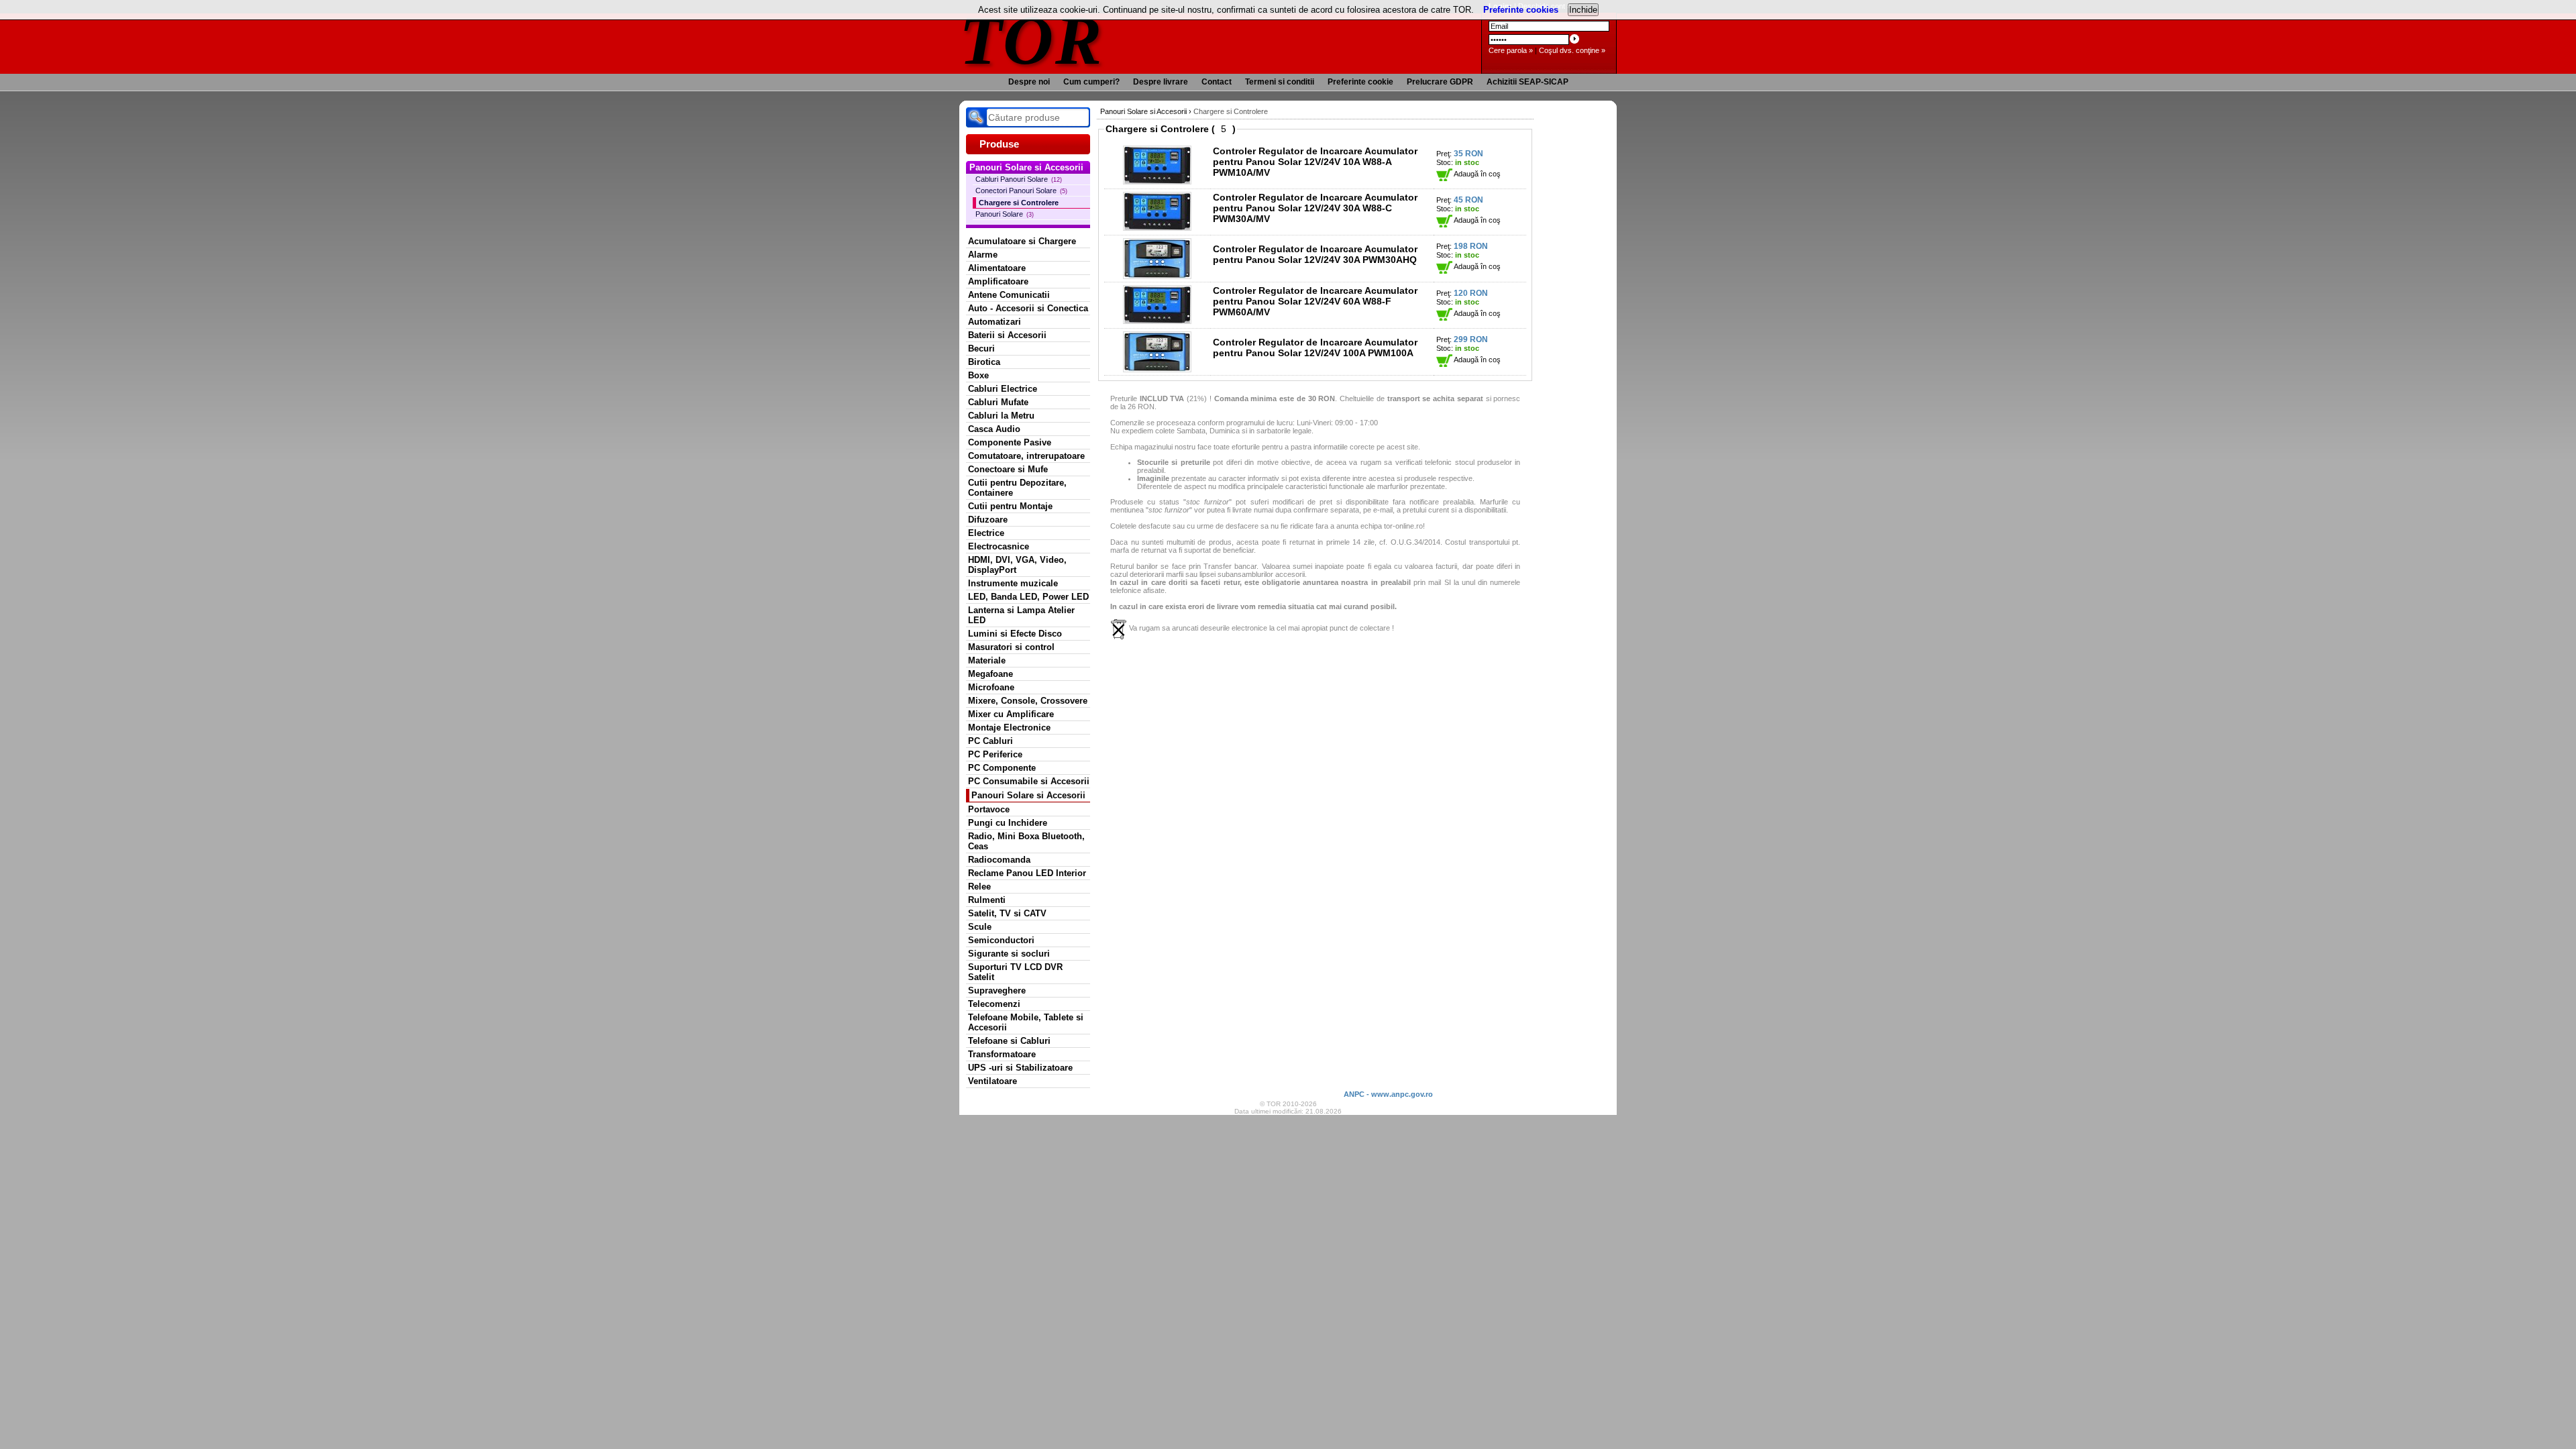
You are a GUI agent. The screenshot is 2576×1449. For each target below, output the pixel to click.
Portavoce (989, 809)
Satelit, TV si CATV (1007, 913)
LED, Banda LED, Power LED (1028, 597)
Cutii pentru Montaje (1010, 506)
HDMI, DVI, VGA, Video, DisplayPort (1017, 565)
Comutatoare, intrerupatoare (1026, 456)
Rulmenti (987, 900)
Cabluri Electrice (1003, 389)
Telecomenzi (994, 1004)
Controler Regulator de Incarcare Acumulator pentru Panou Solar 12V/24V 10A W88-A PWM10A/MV (1315, 162)
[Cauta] (976, 117)
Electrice (986, 533)
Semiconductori (1001, 940)
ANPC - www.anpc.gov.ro (1388, 1094)
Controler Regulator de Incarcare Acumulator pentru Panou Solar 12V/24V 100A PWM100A (1315, 347)
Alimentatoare (997, 268)
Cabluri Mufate (998, 402)
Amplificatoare (998, 281)
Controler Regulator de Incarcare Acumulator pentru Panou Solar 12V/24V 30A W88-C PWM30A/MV (1315, 208)
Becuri (981, 348)
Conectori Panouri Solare (1021, 191)
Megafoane (990, 674)
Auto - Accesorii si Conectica (1028, 308)
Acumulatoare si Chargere (1022, 241)
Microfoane (991, 687)
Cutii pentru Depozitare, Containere (1017, 488)
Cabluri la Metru (1001, 416)
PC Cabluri (990, 741)
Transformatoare (1002, 1054)
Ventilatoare (992, 1081)
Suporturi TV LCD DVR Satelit (1015, 972)
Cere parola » (1511, 50)
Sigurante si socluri (1009, 954)
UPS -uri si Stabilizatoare (1020, 1068)
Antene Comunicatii (1009, 295)
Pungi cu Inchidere (1008, 823)
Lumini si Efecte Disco (1015, 634)
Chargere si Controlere (1019, 203)
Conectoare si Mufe (1008, 469)
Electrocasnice (999, 546)
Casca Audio (994, 429)
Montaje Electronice (1009, 728)
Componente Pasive (1010, 442)
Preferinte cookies (1521, 10)
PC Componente (1002, 768)
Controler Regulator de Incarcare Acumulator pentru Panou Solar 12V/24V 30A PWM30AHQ (1315, 254)
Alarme (983, 255)
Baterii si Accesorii (1007, 335)
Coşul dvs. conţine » (1572, 50)
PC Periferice (995, 754)
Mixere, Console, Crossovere (1028, 701)
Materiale (987, 660)
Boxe (978, 375)
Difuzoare (988, 520)
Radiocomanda (999, 860)
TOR (1031, 40)
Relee (979, 887)
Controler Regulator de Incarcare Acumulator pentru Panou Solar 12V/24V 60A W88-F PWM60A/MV (1315, 301)
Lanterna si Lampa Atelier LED (1021, 615)
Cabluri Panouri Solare (1019, 179)
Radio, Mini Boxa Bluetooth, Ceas (1026, 841)
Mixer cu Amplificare (1011, 714)
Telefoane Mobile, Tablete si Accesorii (1026, 1022)
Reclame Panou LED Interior (1027, 873)
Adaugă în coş (1477, 174)
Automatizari (995, 322)
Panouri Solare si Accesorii (1028, 795)
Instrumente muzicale (1013, 583)
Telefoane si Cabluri (1009, 1041)
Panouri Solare (1005, 214)
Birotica (984, 362)
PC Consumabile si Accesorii (1029, 781)
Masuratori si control (1011, 647)
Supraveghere (997, 990)
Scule (980, 927)
